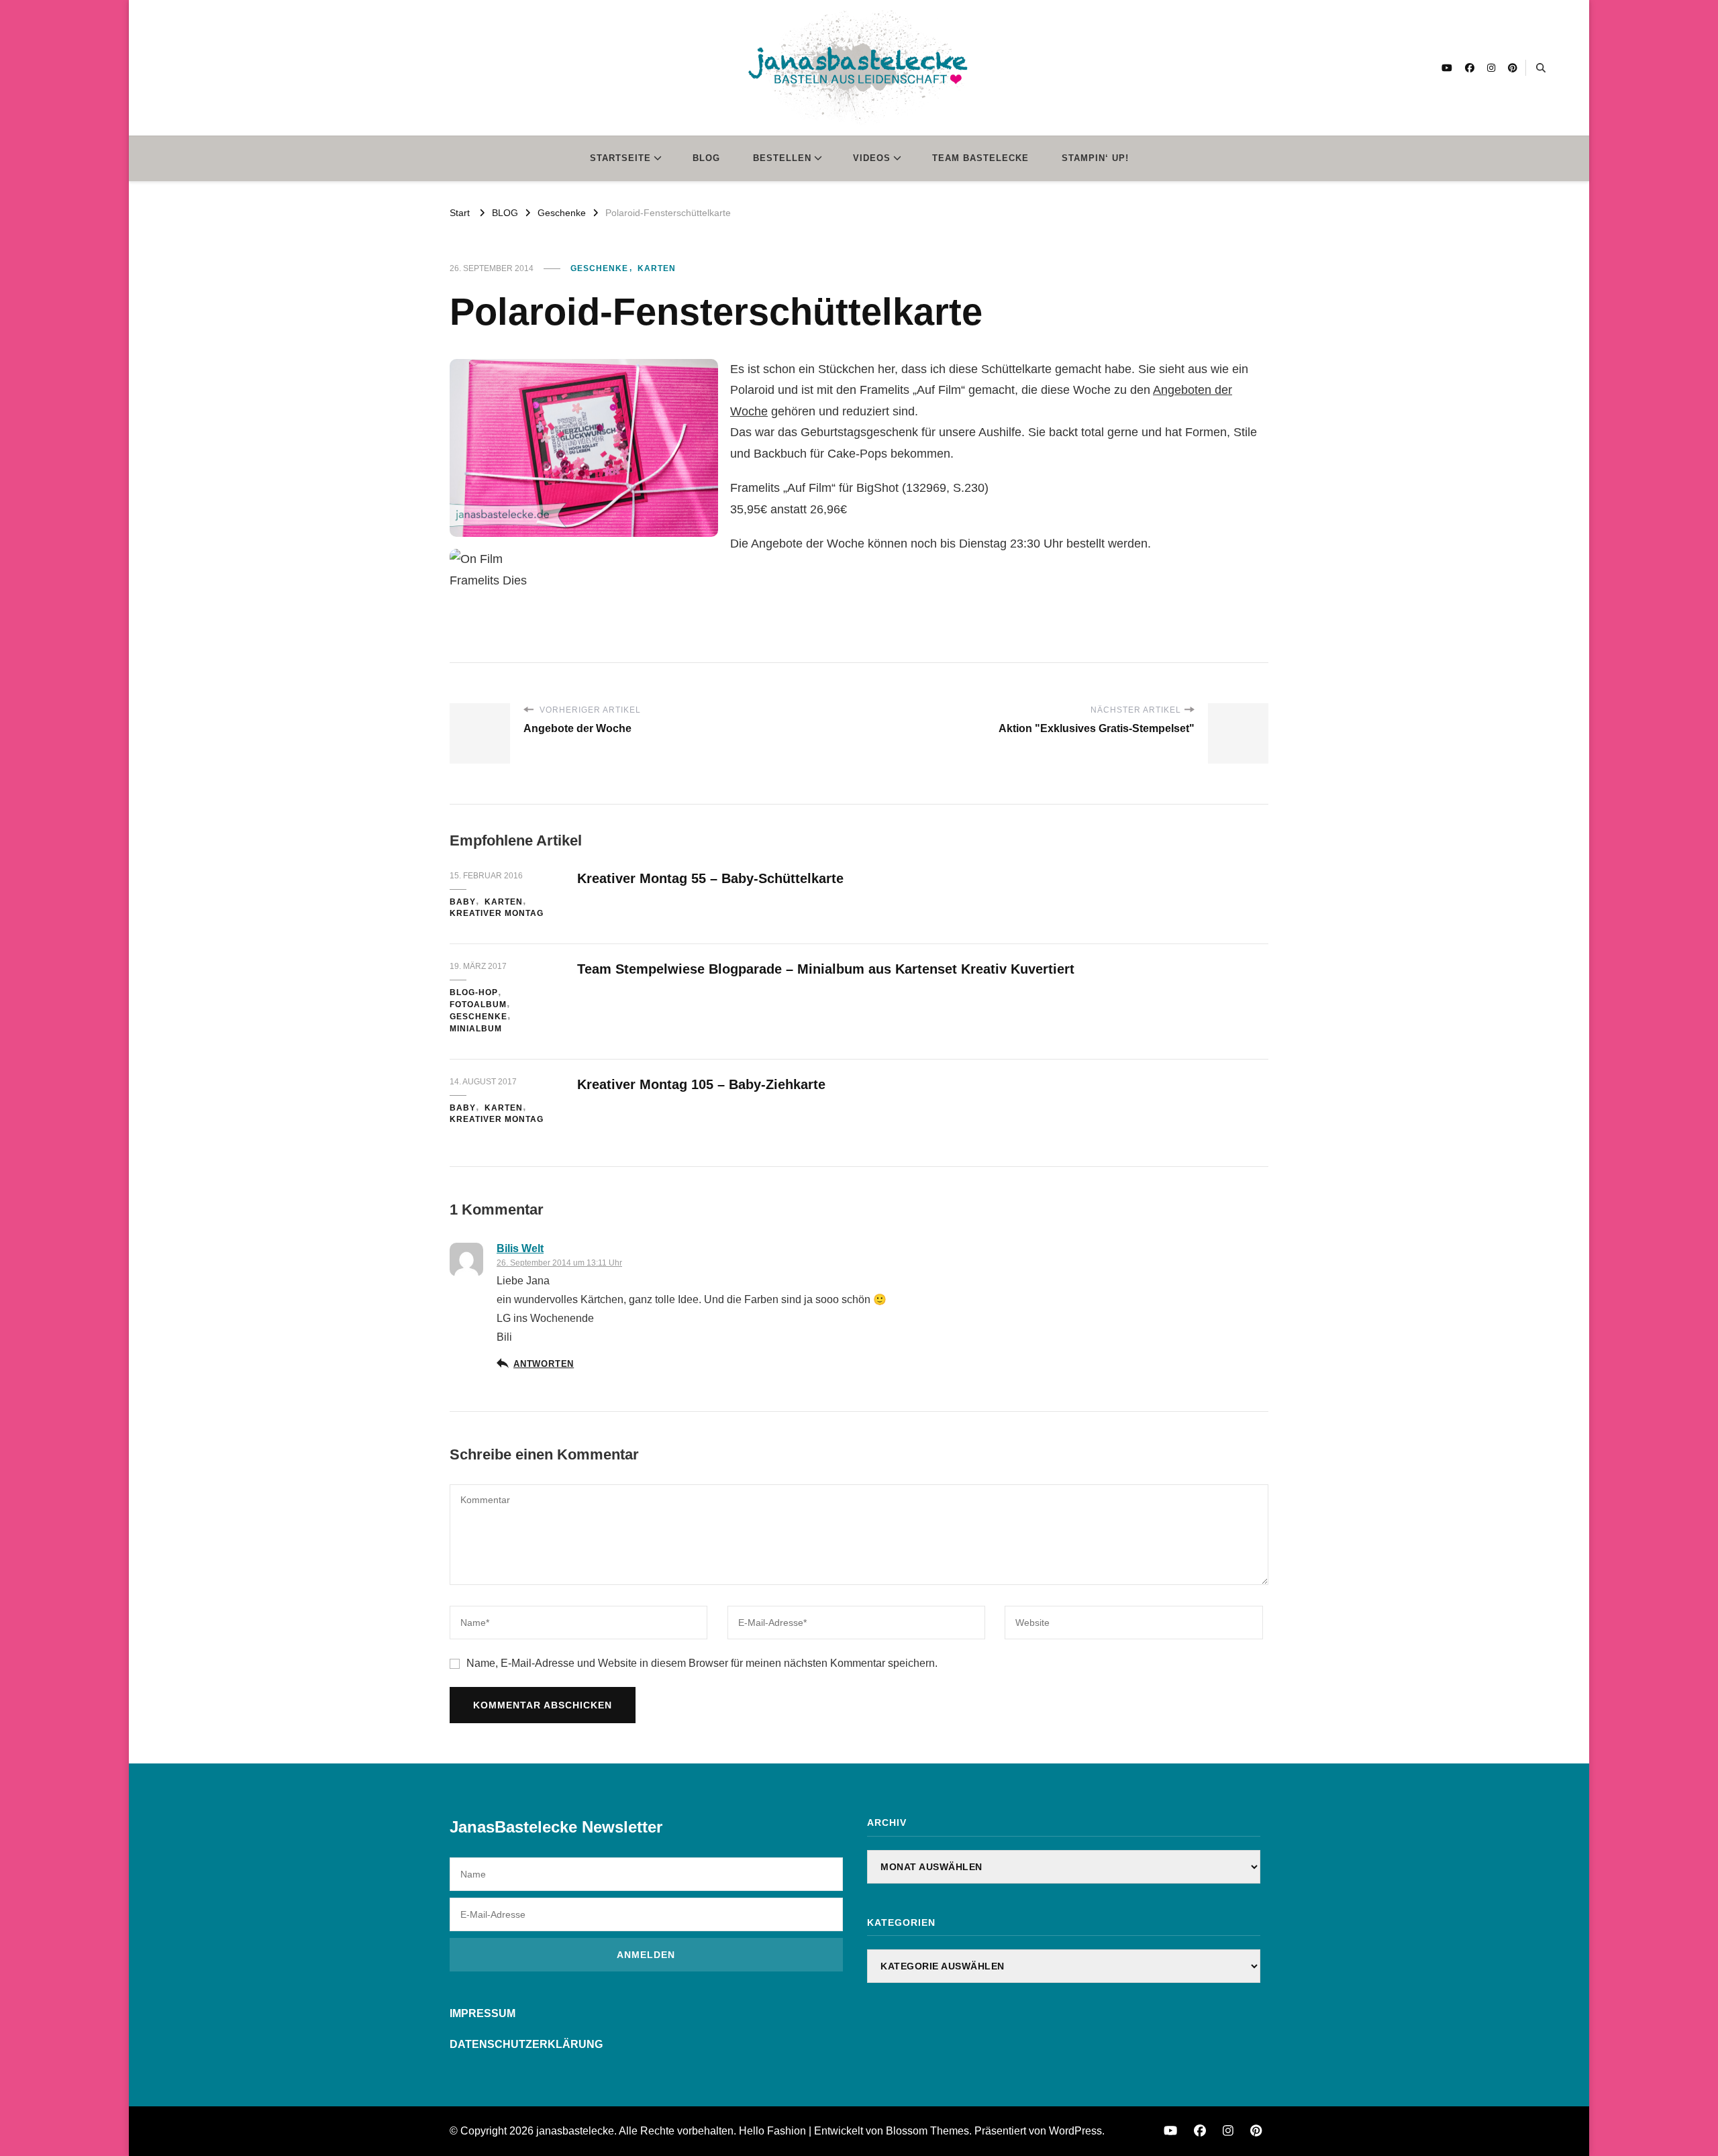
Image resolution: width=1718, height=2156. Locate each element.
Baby (463, 902)
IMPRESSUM (483, 2013)
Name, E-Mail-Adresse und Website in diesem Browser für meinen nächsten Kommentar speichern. (702, 1663)
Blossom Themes (927, 2131)
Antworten (544, 1364)
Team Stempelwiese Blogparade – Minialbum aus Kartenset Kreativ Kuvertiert (826, 969)
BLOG (706, 158)
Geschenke (599, 268)
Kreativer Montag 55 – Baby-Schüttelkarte (710, 878)
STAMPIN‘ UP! (1095, 158)
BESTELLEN (782, 158)
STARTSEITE (620, 158)
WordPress (1075, 2131)
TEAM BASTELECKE (980, 158)
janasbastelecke (575, 2131)
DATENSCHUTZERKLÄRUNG (526, 2044)
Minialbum (476, 1029)
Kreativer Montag (497, 913)
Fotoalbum (478, 1005)
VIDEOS (872, 158)
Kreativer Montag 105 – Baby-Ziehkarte (701, 1084)
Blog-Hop (474, 992)
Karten (657, 268)
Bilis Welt (520, 1248)
